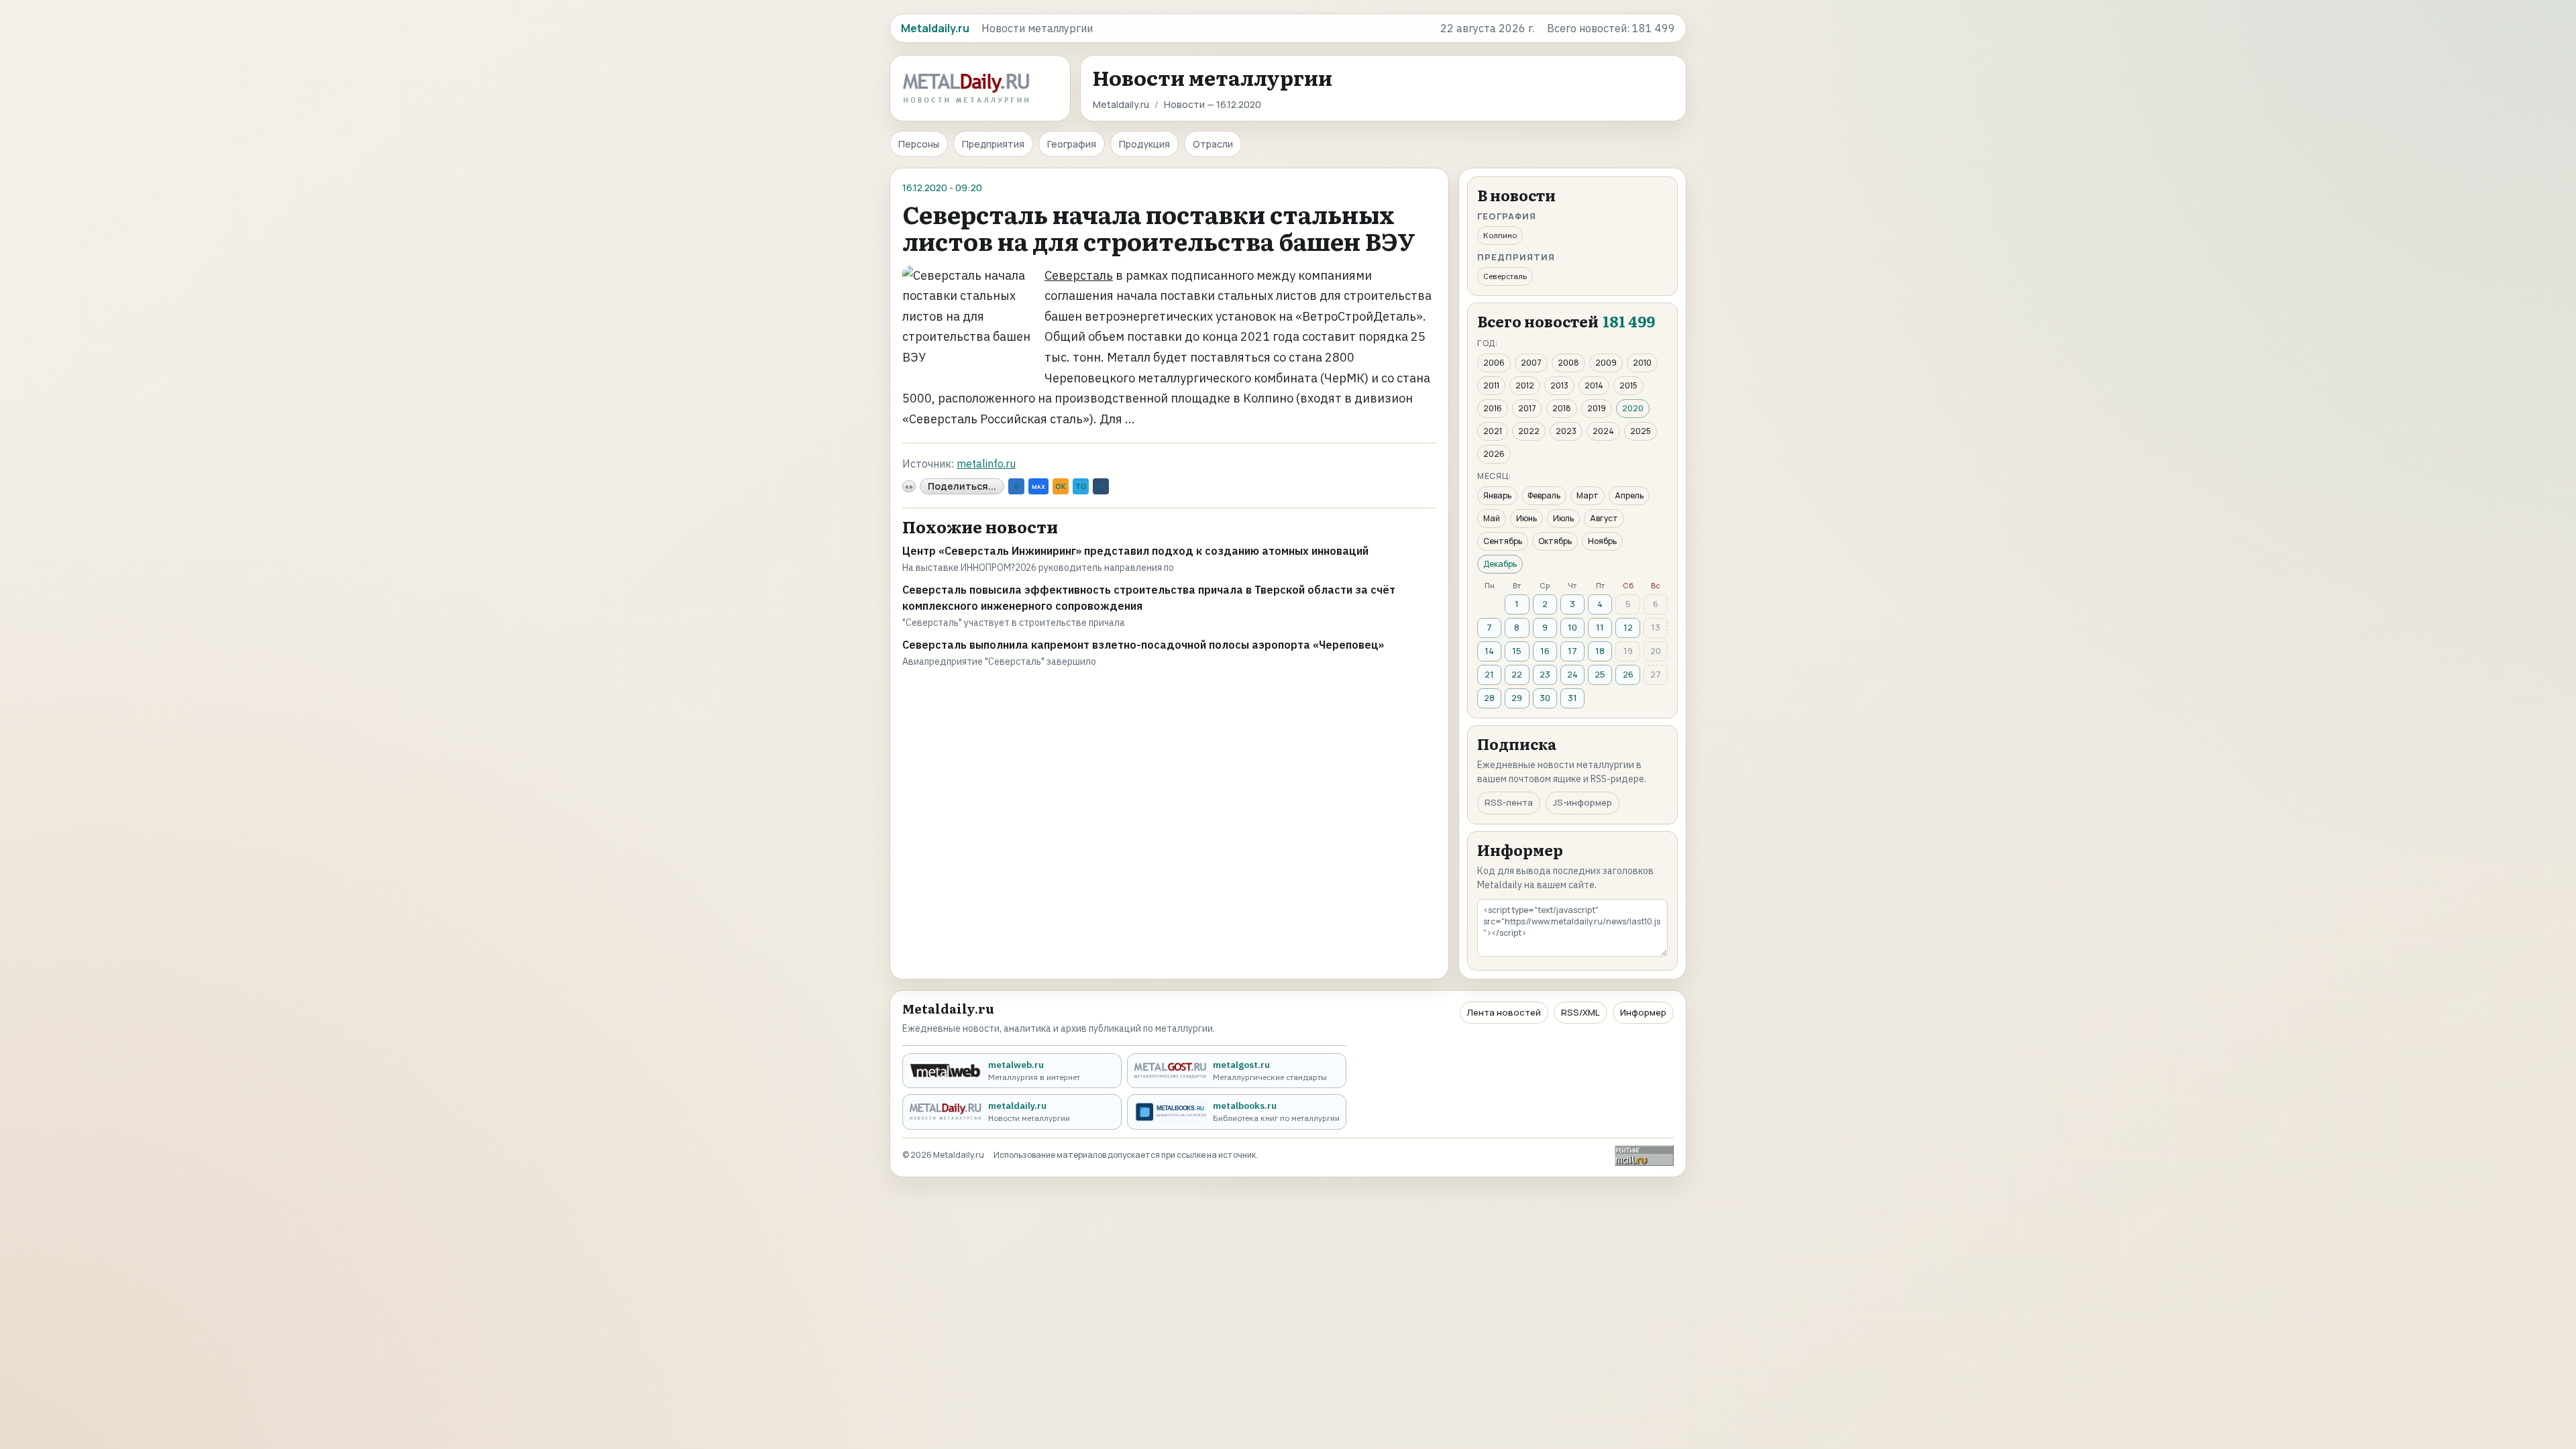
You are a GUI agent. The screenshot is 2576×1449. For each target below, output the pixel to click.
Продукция (1144, 144)
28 (1489, 698)
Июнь (1526, 518)
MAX (1038, 487)
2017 (1527, 408)
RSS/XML (1580, 1012)
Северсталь (1079, 275)
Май (1492, 518)
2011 (1491, 385)
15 (1517, 651)
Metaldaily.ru (1121, 104)
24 (1572, 674)
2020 (1633, 408)
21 (1489, 674)
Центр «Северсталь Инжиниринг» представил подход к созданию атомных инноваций (1135, 551)
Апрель (1629, 495)
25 (1600, 674)
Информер (1643, 1012)
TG (1081, 486)
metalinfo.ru (986, 464)
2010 (1642, 363)
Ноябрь (1602, 541)
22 (1517, 674)
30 (1545, 698)
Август (1604, 518)
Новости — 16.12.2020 (1213, 104)
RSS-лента (1509, 802)
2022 (1529, 431)
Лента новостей (1504, 1012)
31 (1572, 698)
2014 (1594, 385)
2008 (1568, 363)
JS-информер (1582, 802)
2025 (1641, 431)
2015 (1628, 385)
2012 (1525, 385)
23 (1545, 674)
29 (1517, 698)
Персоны (919, 144)
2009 (1606, 363)
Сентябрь (1503, 541)
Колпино (1500, 235)
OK (1061, 486)
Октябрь (1555, 541)
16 (1545, 651)
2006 (1494, 363)
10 (1572, 627)
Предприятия (993, 144)
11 (1600, 627)
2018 (1562, 408)
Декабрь (1500, 564)
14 (1489, 651)
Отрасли (1213, 144)
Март (1588, 495)
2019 (1597, 408)
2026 (1494, 454)
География (1072, 144)
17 (1572, 651)
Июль (1563, 518)
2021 (1493, 431)
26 (1628, 674)
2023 (1566, 431)
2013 (1559, 385)
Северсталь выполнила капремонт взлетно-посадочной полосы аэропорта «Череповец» (1143, 645)
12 (1628, 627)
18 (1600, 651)
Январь (1497, 495)
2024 (1603, 431)
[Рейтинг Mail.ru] (1644, 1156)
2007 (1531, 363)
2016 (1493, 408)
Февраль (1544, 495)
